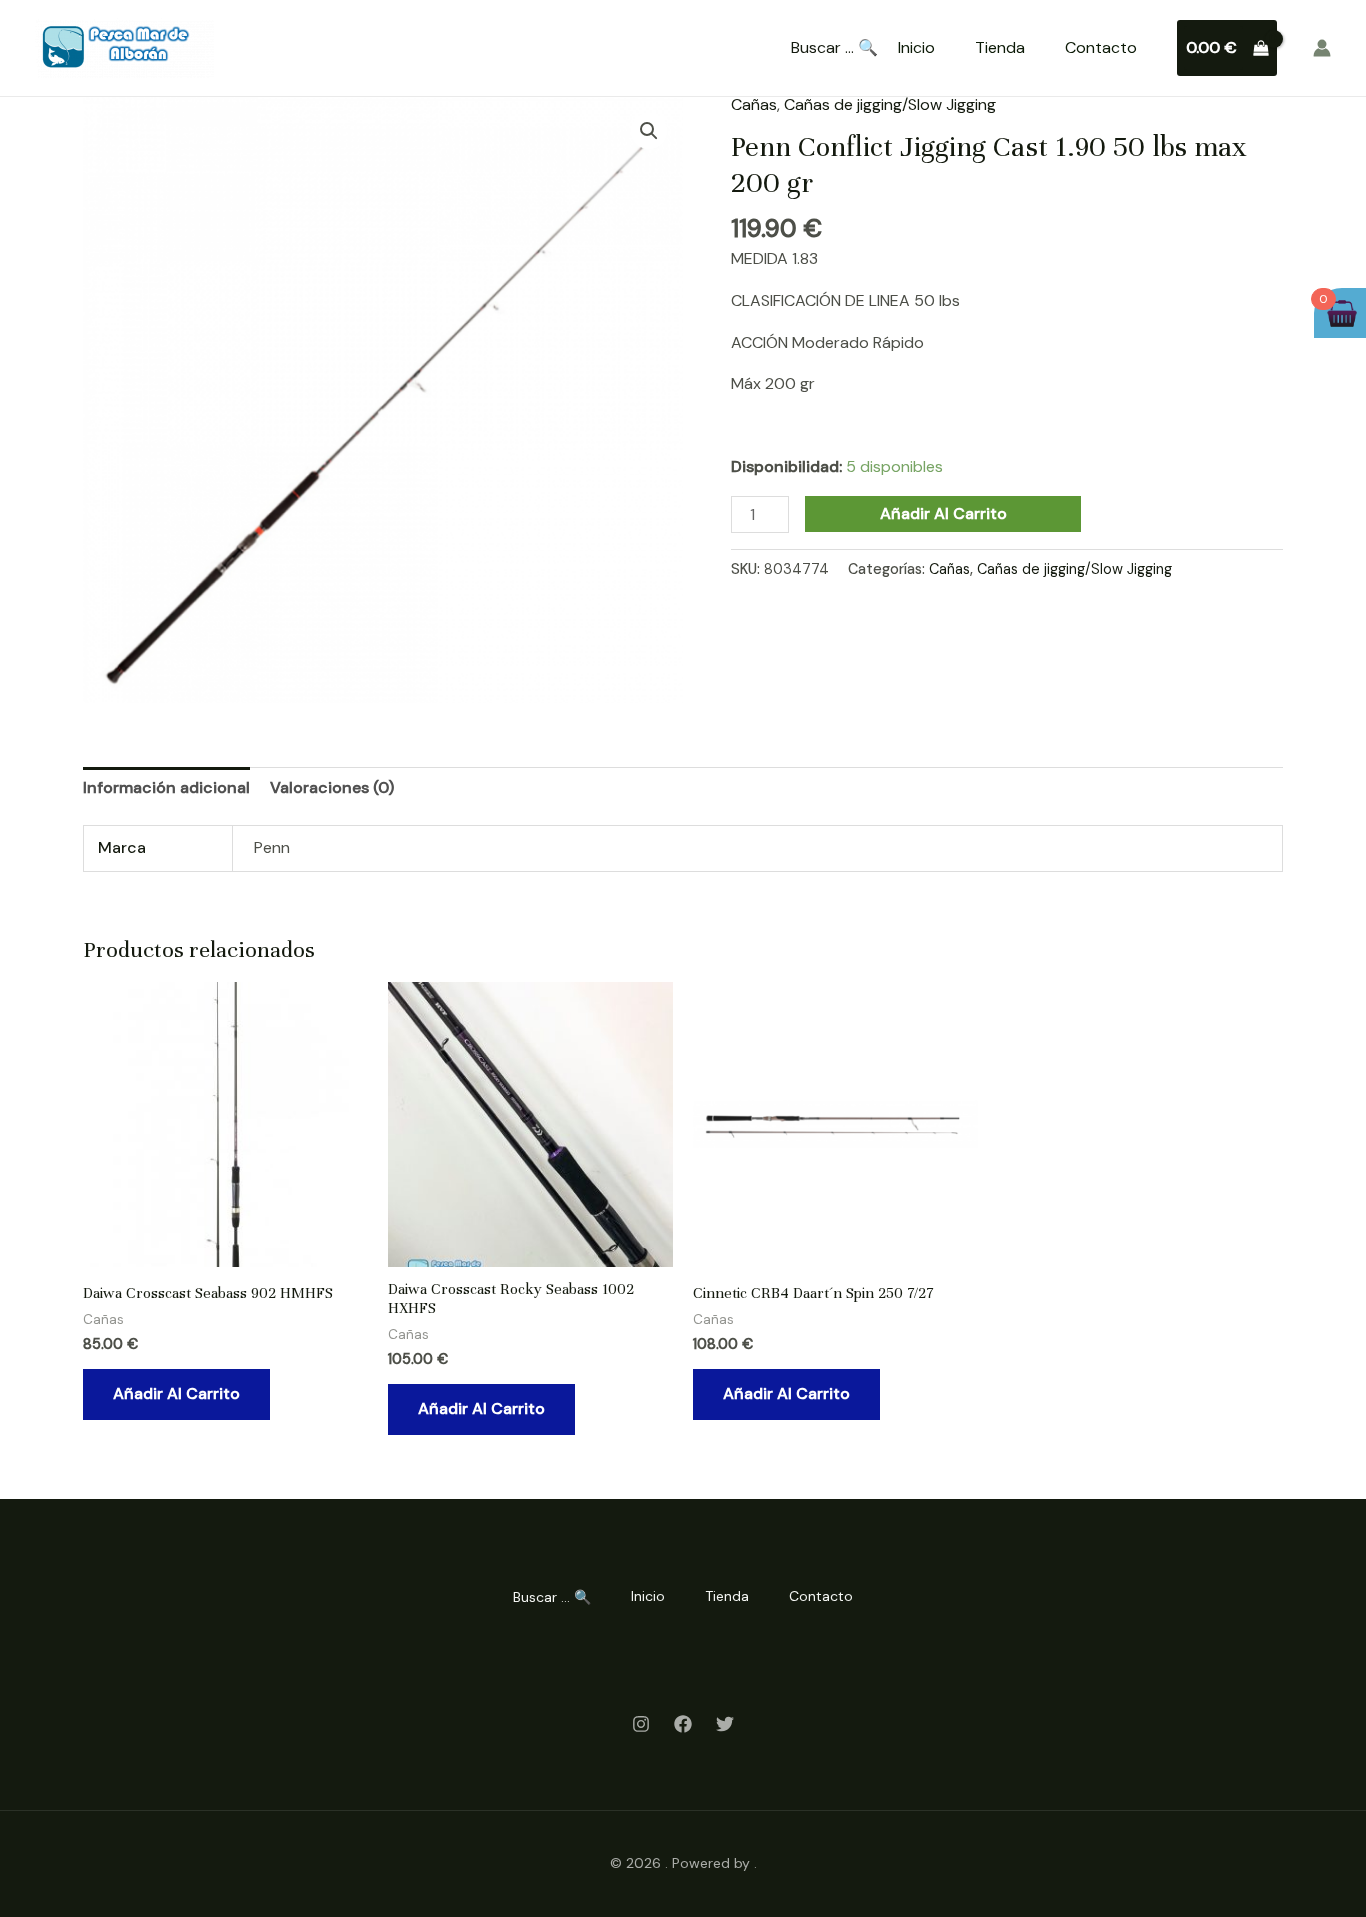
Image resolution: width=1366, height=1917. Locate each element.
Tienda (1000, 47)
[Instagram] (641, 1724)
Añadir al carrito (943, 513)
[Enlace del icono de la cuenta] (1322, 48)
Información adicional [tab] (166, 787)
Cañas (754, 104)
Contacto (1101, 47)
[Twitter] (725, 1724)
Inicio (916, 47)
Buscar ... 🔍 (834, 48)
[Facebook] (683, 1724)
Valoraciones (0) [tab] (332, 787)
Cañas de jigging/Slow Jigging (890, 104)
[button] (649, 131)
